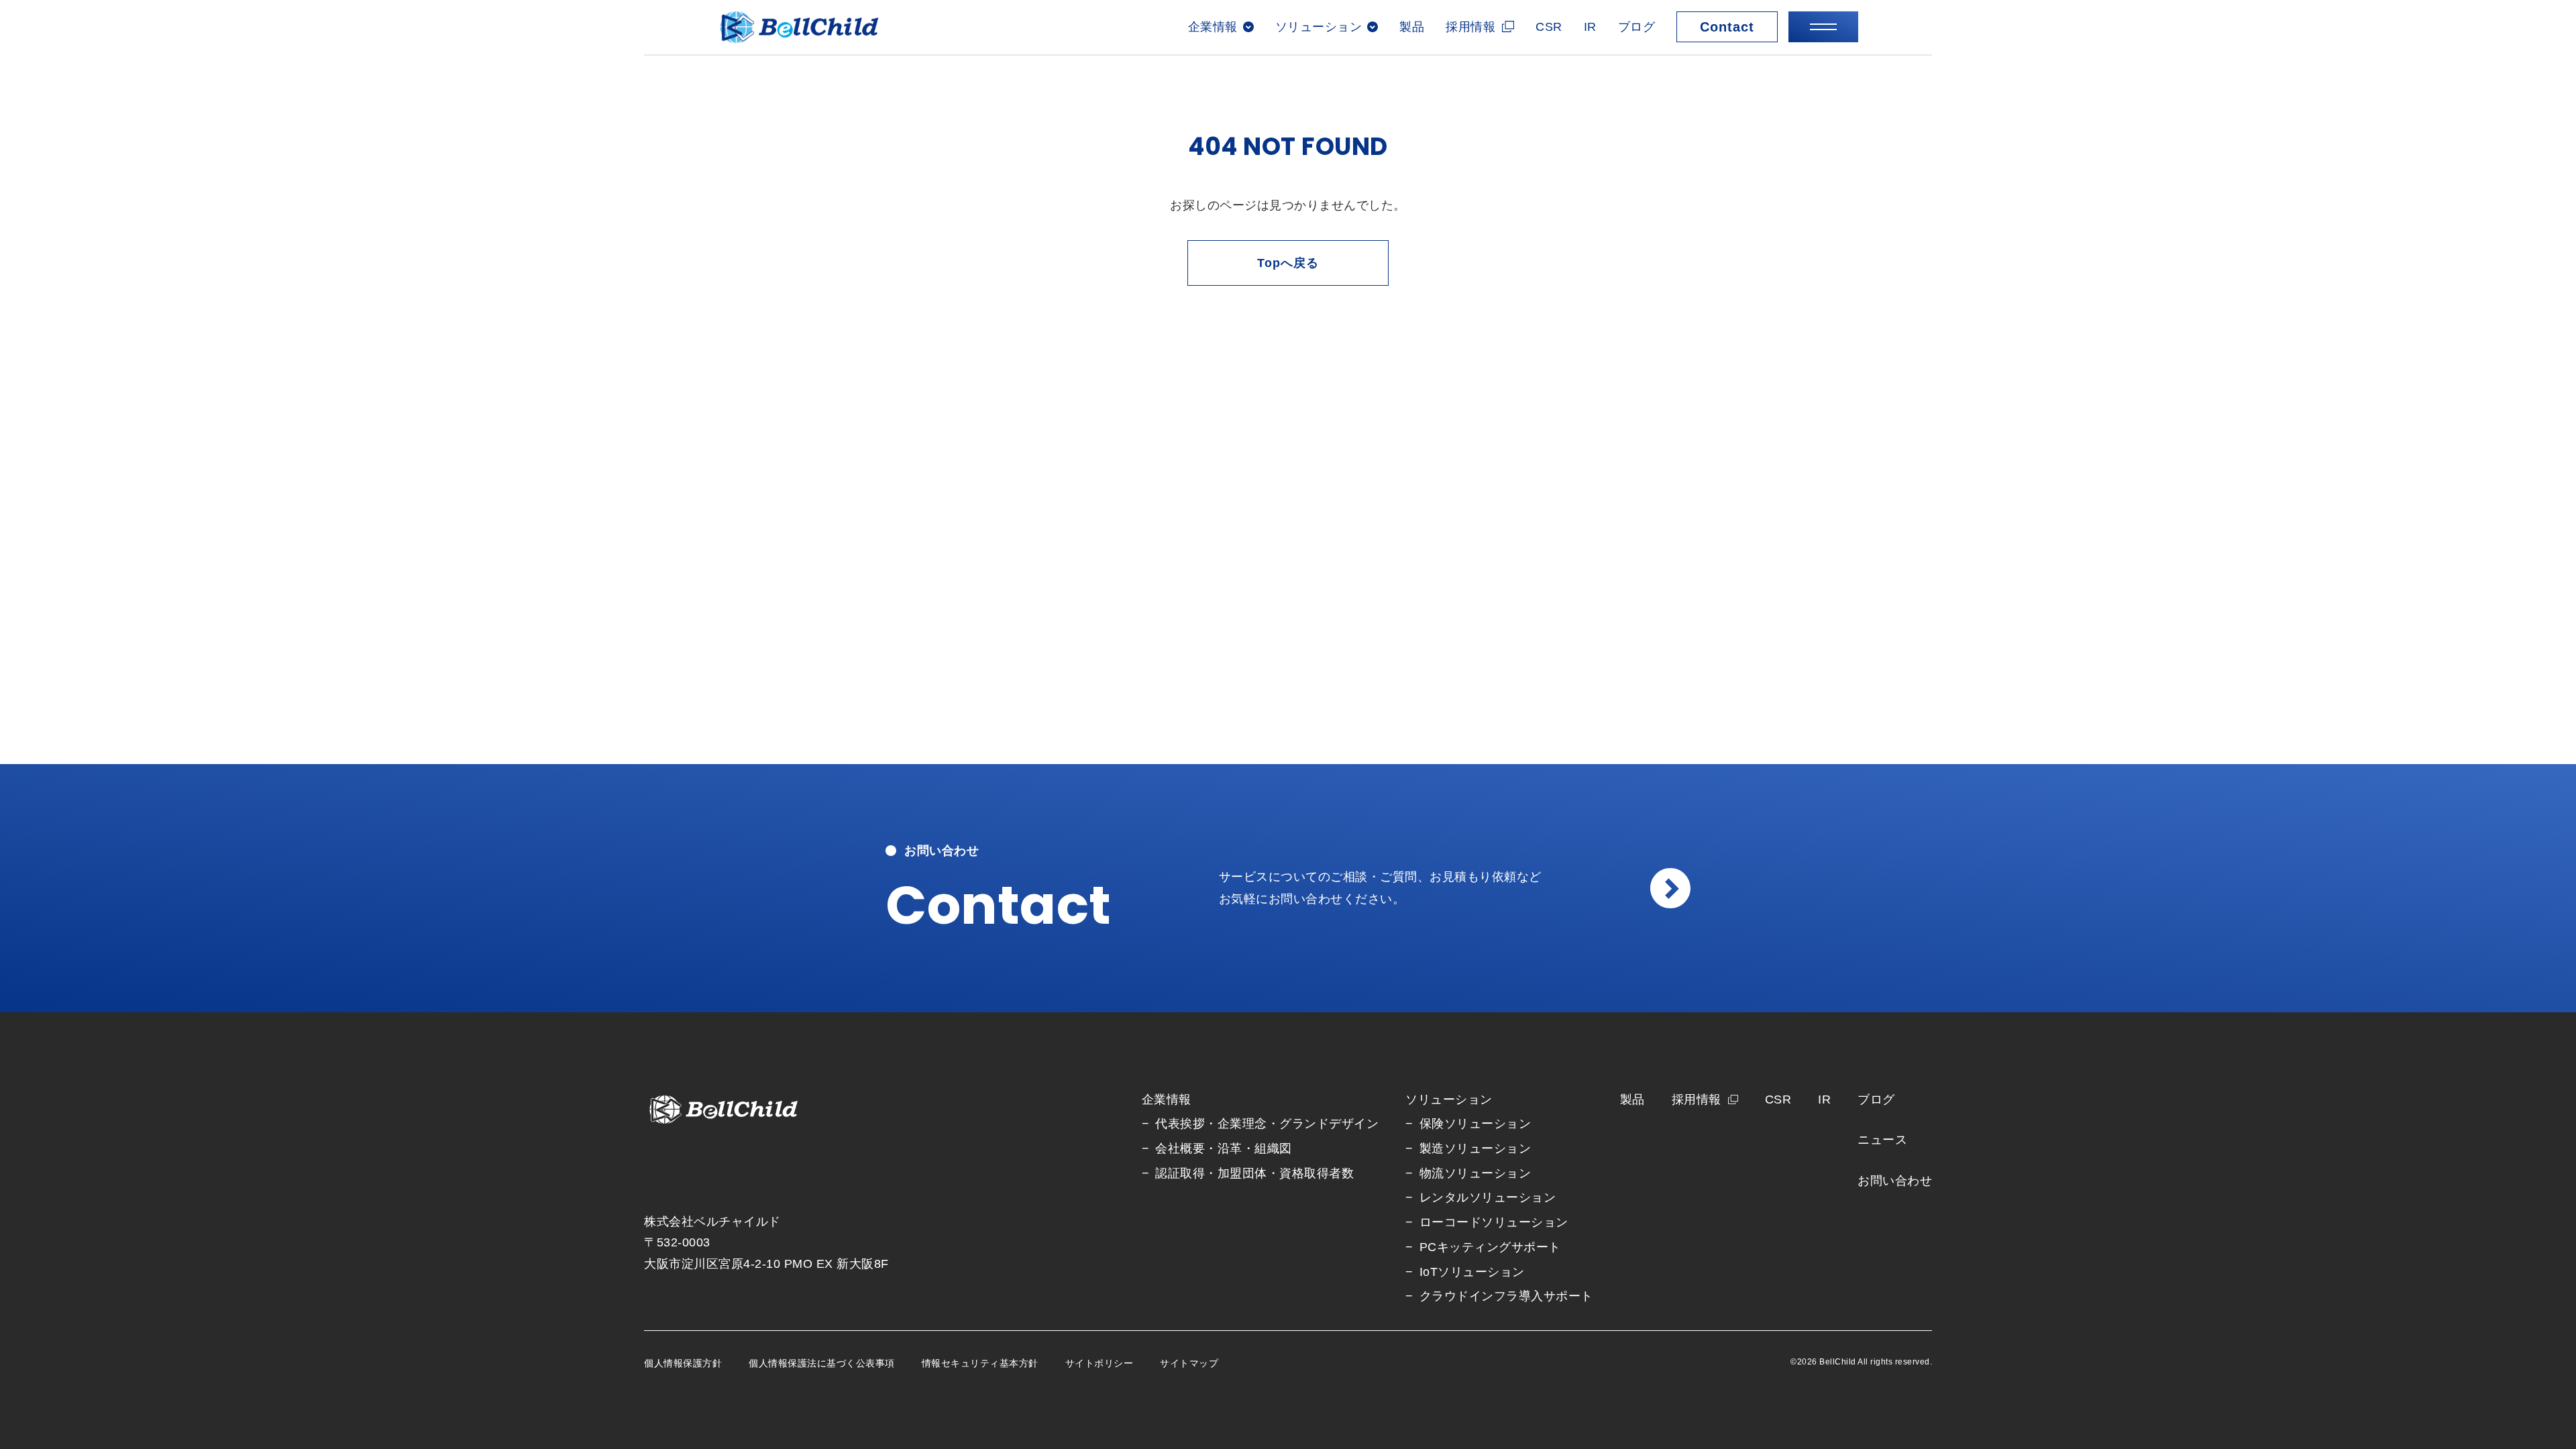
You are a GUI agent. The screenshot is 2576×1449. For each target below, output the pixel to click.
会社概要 (1180, 1148)
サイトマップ (1189, 1363)
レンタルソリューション (1488, 1197)
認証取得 (1180, 1173)
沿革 (1230, 1148)
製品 (1412, 27)
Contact (1727, 27)
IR (1590, 27)
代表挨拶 (1180, 1124)
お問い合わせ (1895, 1181)
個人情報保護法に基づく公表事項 (822, 1363)
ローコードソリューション (1494, 1222)
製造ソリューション (1475, 1148)
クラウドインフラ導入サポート (1506, 1296)
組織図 (1273, 1148)
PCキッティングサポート (1490, 1247)
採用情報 (1470, 27)
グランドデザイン (1329, 1124)
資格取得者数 (1317, 1173)
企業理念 (1242, 1124)
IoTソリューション (1472, 1272)
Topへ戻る (1288, 263)
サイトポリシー (1099, 1363)
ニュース (1882, 1140)
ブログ (1637, 27)
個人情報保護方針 (683, 1363)
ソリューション (1449, 1099)
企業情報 (1167, 1099)
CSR (1549, 27)
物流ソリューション (1475, 1173)
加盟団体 (1242, 1173)
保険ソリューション (1475, 1124)
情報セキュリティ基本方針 (980, 1363)
